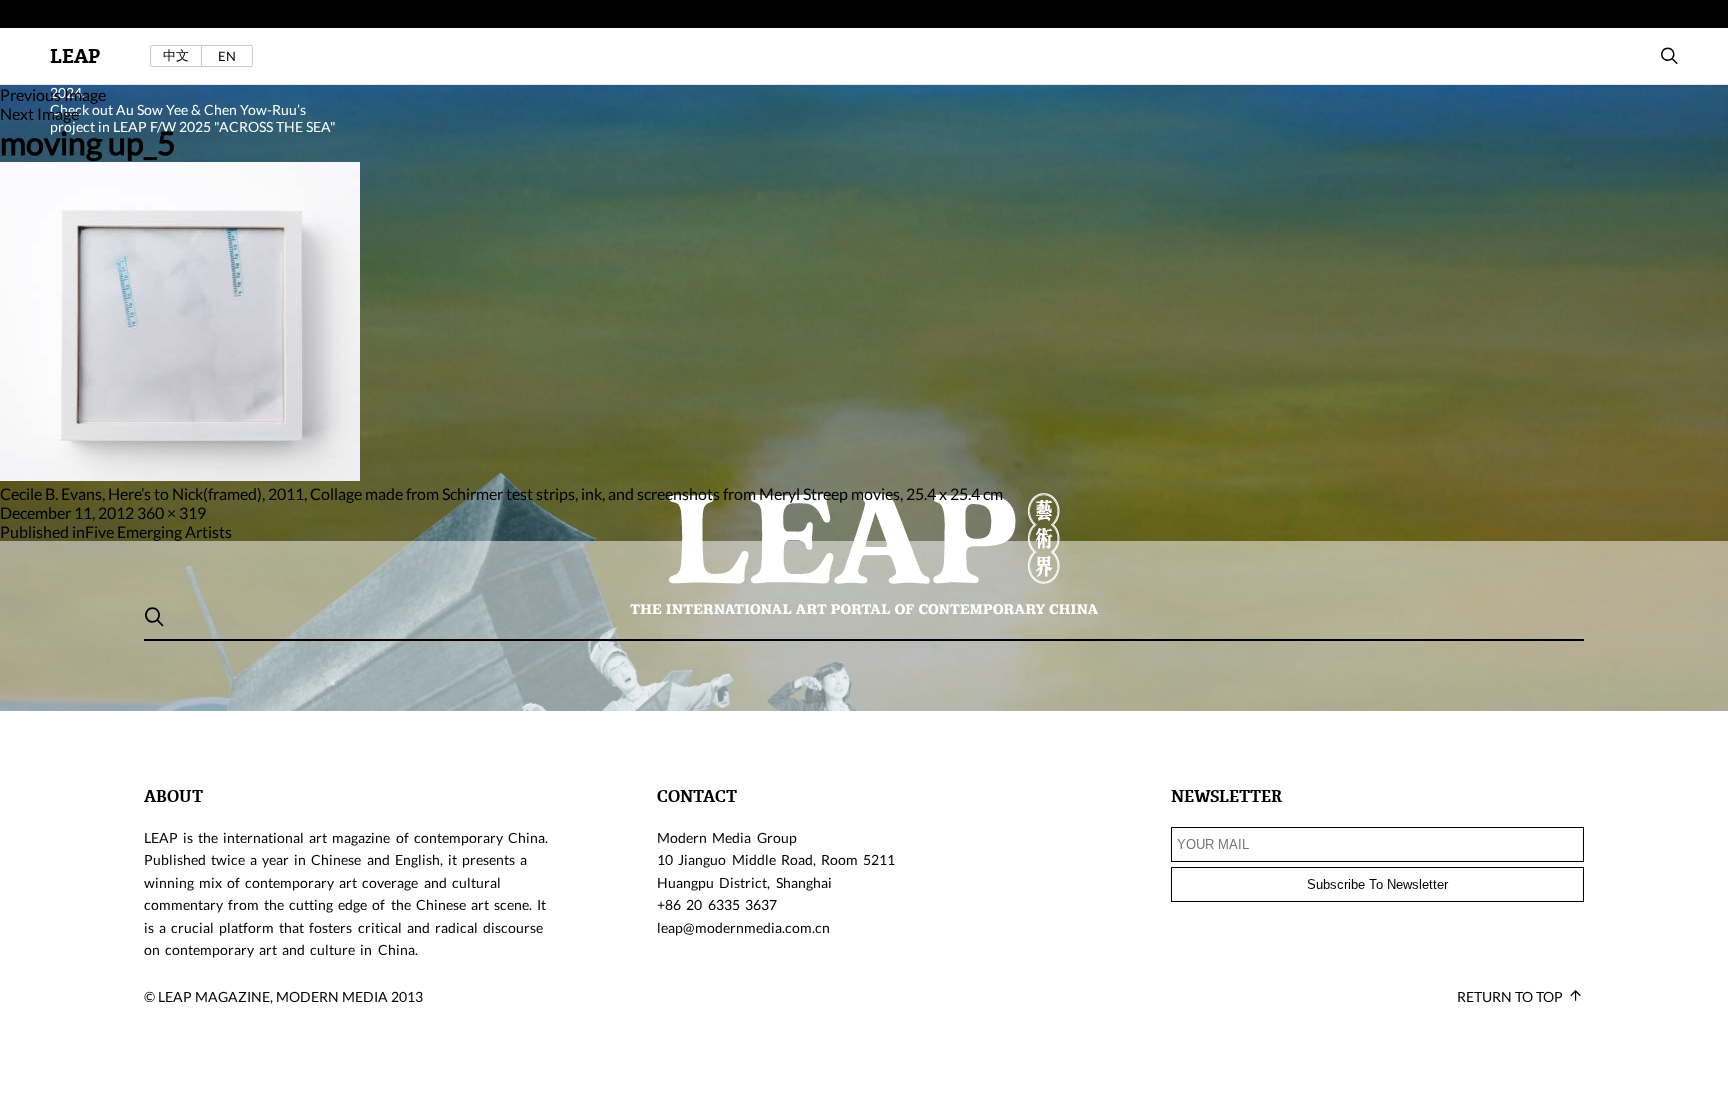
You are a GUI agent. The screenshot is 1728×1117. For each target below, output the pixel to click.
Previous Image (53, 94)
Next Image (39, 113)
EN (227, 56)
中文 (176, 55)
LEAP (75, 56)
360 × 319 (171, 512)
